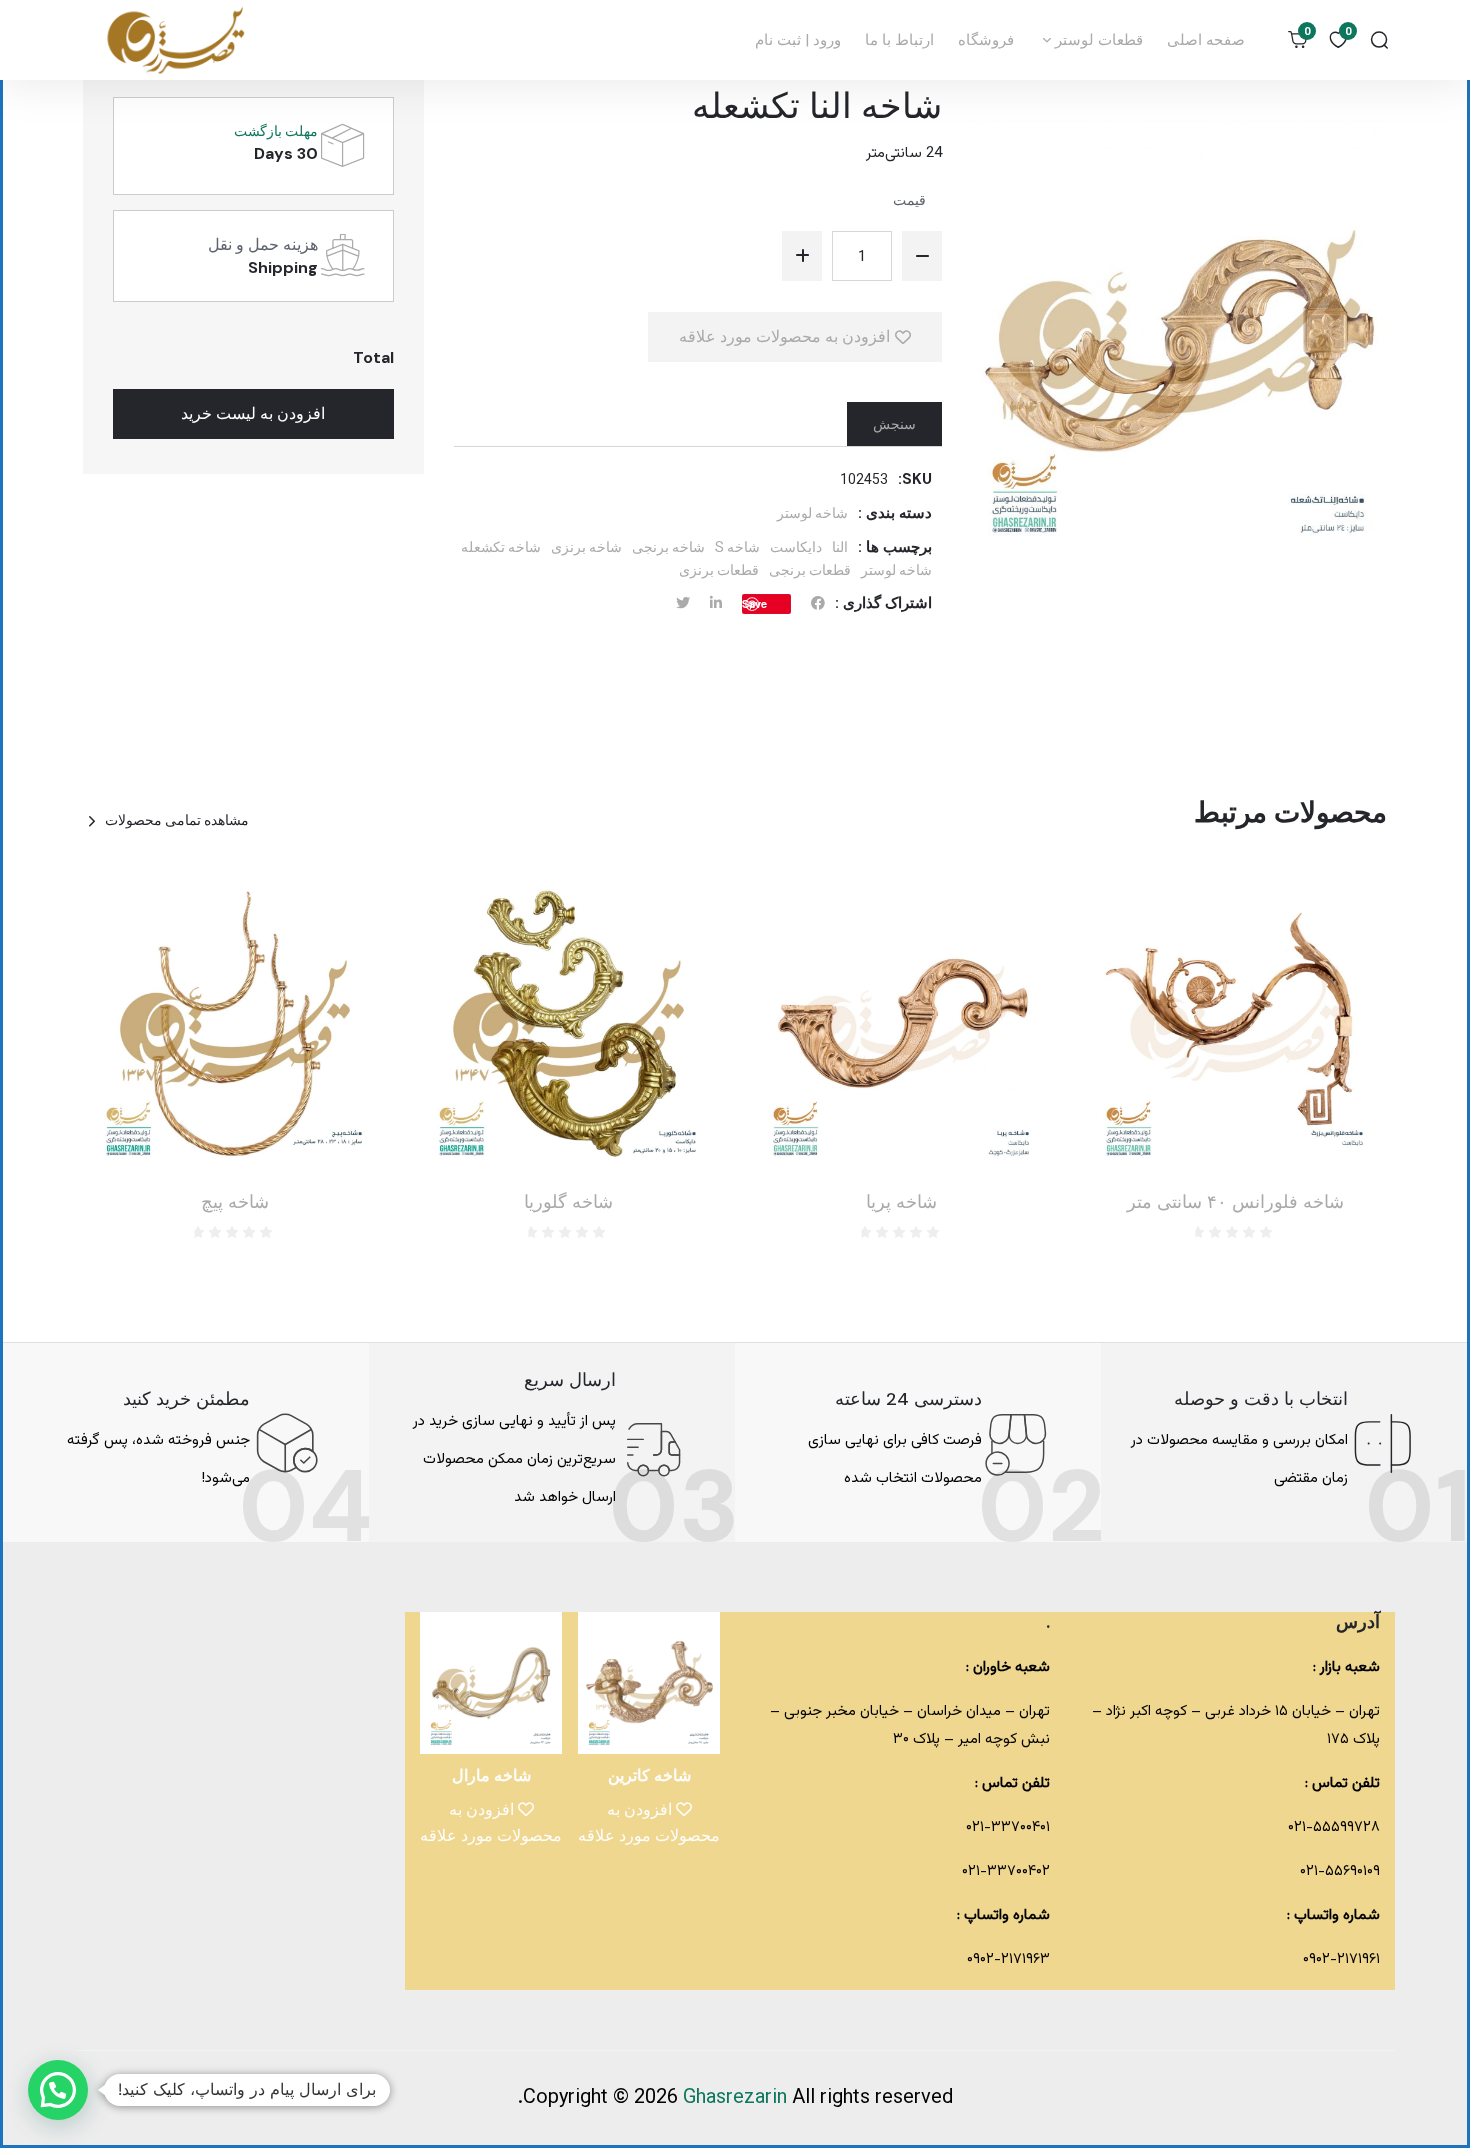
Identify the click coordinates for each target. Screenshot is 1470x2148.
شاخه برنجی (668, 547)
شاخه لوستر (812, 513)
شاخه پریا (901, 1202)
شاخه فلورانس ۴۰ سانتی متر (1235, 1202)
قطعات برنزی (719, 570)
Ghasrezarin (737, 2098)
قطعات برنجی (810, 570)
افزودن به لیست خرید (253, 413)
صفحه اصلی (1206, 40)
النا (840, 547)
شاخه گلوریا (568, 1202)
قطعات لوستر (1097, 40)
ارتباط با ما (899, 40)
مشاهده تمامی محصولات (177, 820)
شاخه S (737, 547)
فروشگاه (986, 40)
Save (754, 603)
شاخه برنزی (586, 547)
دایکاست (796, 547)
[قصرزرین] (177, 40)
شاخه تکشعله (501, 547)
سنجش (894, 424)
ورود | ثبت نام (798, 40)
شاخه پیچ (235, 1202)
